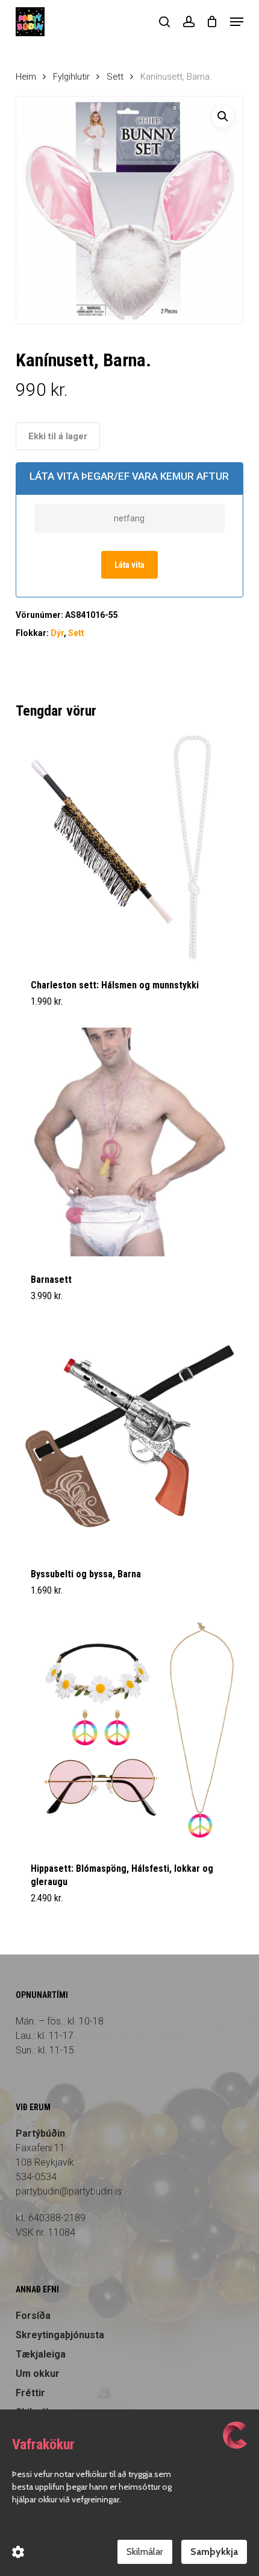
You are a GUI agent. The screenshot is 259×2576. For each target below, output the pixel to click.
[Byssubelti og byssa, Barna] (129, 1436)
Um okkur (38, 2374)
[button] (237, 22)
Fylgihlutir (71, 77)
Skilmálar (145, 2552)
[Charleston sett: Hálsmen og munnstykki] (129, 847)
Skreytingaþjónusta (60, 2335)
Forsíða (33, 2316)
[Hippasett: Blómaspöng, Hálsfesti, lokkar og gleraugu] (129, 1731)
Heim (26, 77)
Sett (115, 77)
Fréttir (30, 2393)
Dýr (57, 633)
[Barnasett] (129, 1142)
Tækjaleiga (41, 2354)
